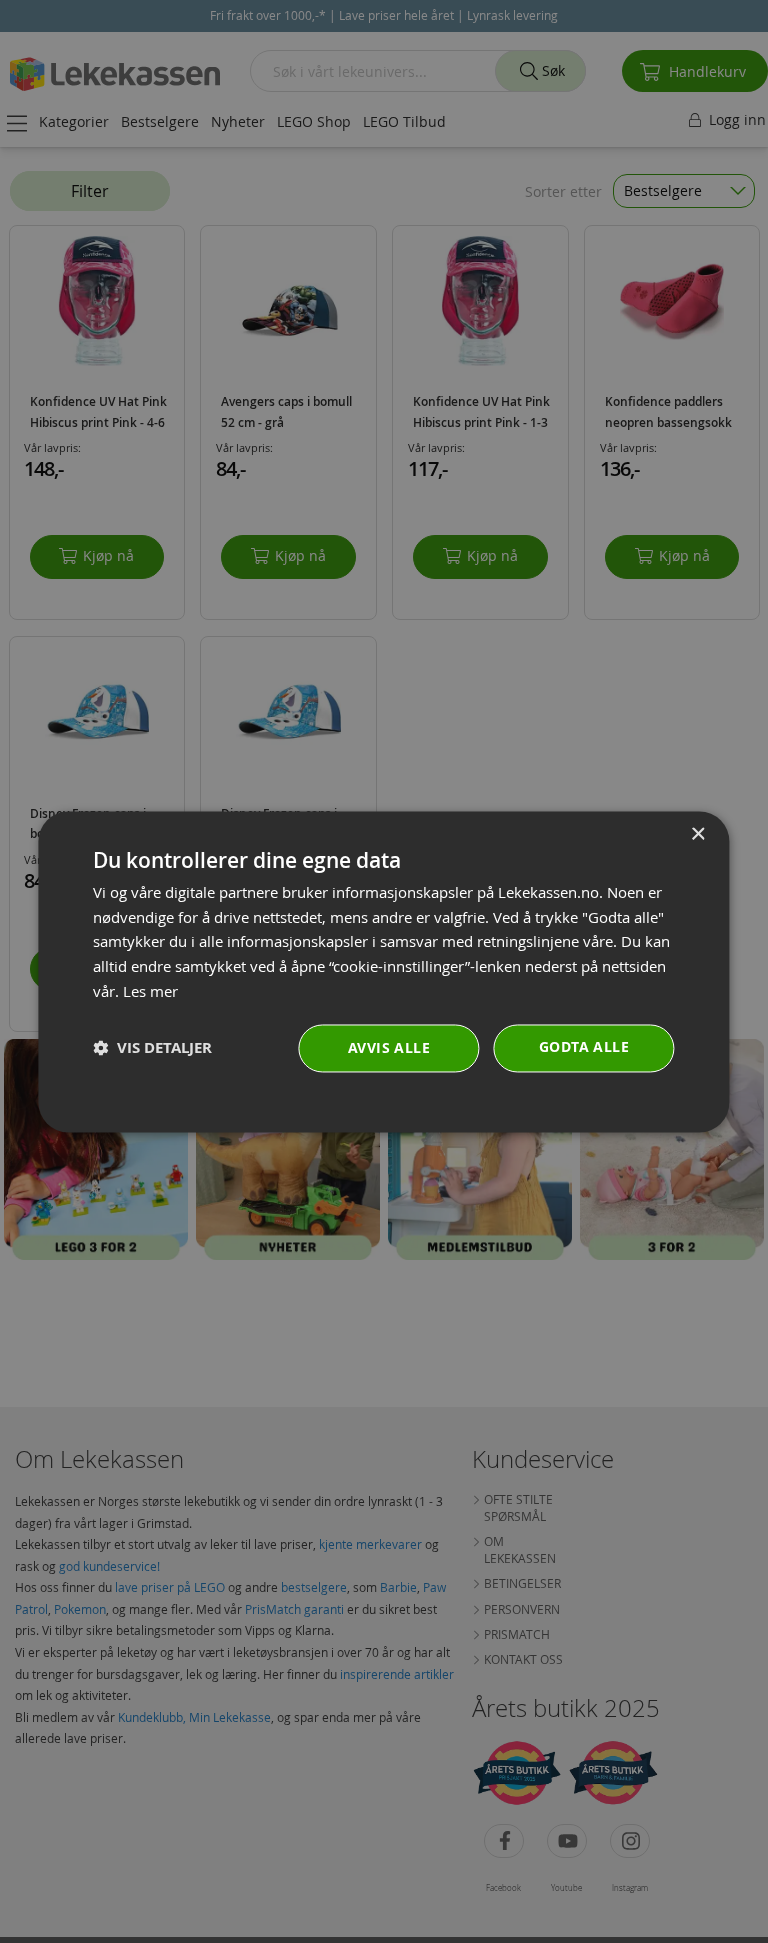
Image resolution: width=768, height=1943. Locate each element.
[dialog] (383, 971)
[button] (152, 1048)
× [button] (697, 834)
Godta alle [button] (584, 1046)
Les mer (150, 991)
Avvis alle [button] (389, 1047)
